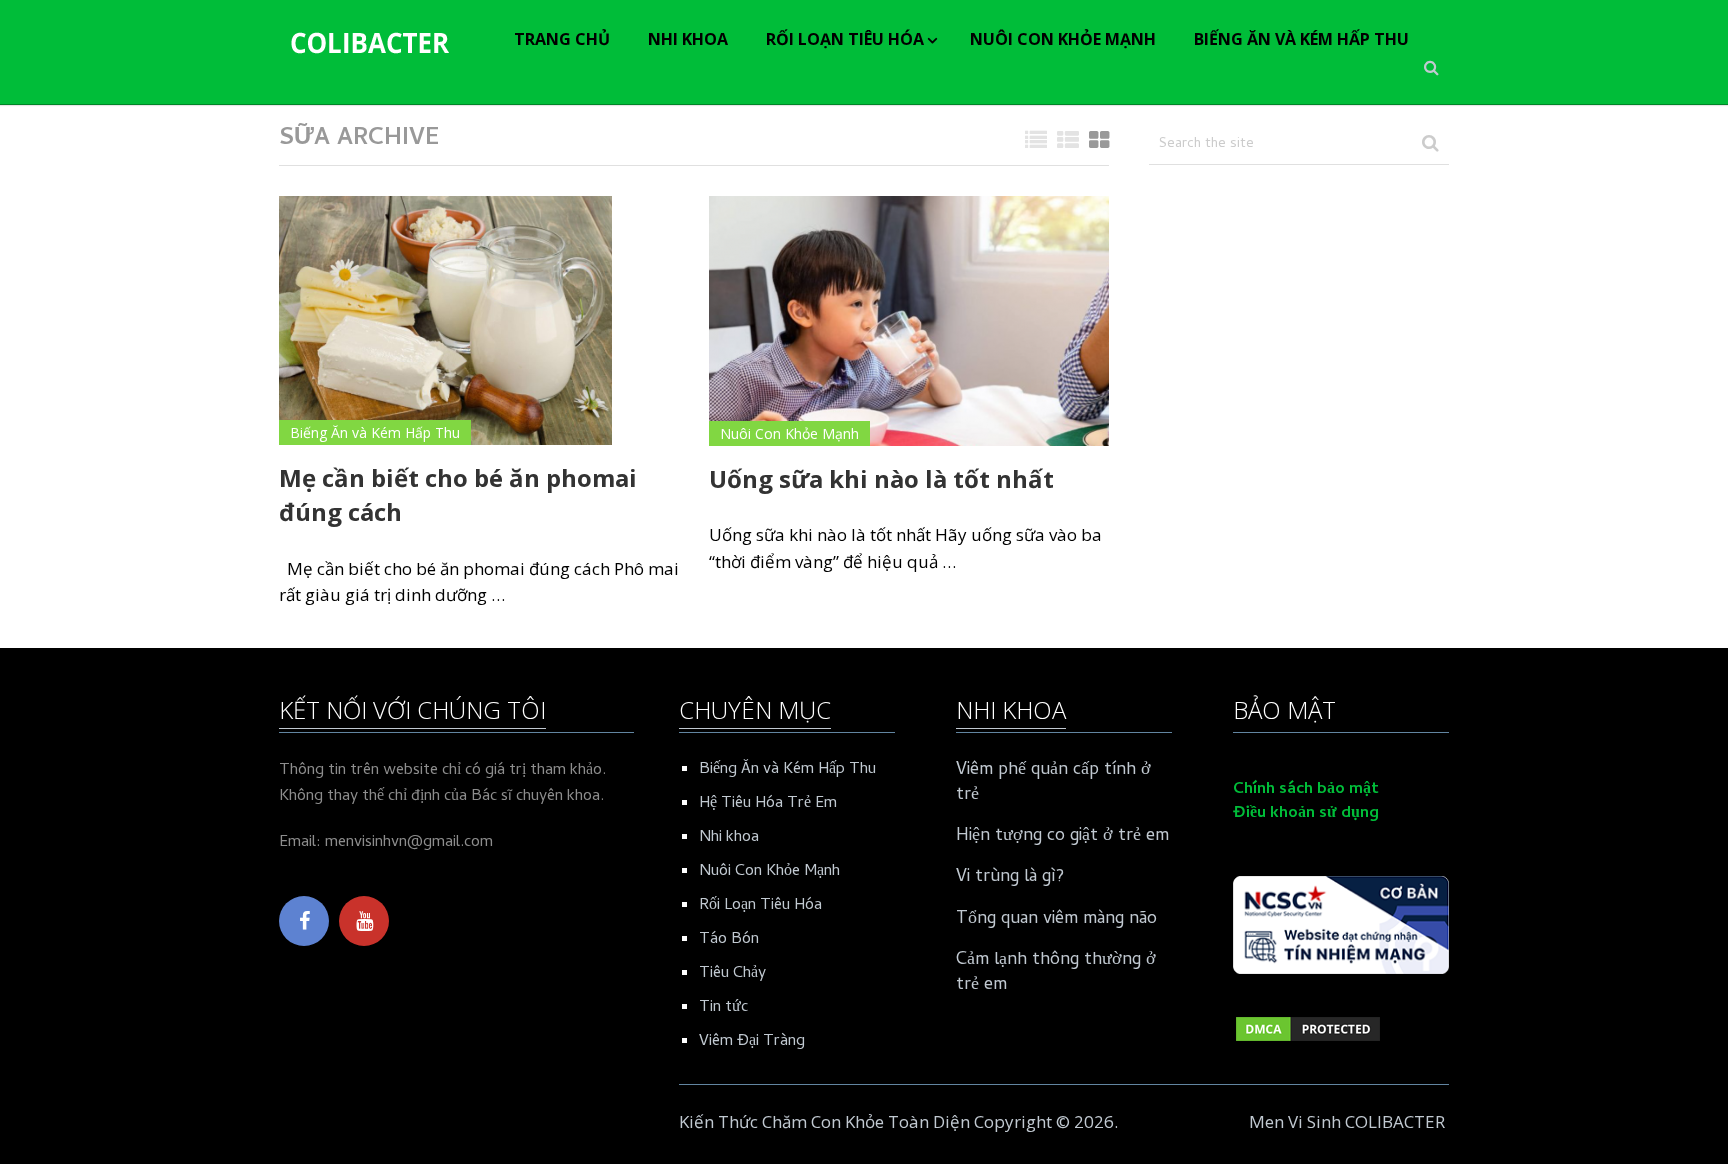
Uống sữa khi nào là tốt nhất (881, 478)
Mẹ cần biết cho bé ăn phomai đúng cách (458, 494)
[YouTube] (364, 921)
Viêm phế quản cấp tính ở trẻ (1053, 783)
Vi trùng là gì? (1010, 877)
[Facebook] (304, 921)
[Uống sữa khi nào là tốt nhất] (909, 321)
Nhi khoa (688, 39)
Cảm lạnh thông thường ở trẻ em (1056, 973)
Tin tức (723, 1008)
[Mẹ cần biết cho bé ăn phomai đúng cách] (445, 321)
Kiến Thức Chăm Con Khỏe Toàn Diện (824, 1121)
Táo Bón (729, 940)
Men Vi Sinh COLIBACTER (1347, 1121)
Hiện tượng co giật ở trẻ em (1062, 836)
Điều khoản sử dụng (1306, 814)
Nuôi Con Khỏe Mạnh (1063, 39)
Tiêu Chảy (732, 974)
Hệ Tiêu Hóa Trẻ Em (768, 804)
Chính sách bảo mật (1306, 790)
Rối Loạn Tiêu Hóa (845, 39)
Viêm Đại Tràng (752, 1042)
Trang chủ (562, 39)
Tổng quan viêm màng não (1056, 919)
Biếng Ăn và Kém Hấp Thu (1301, 39)
